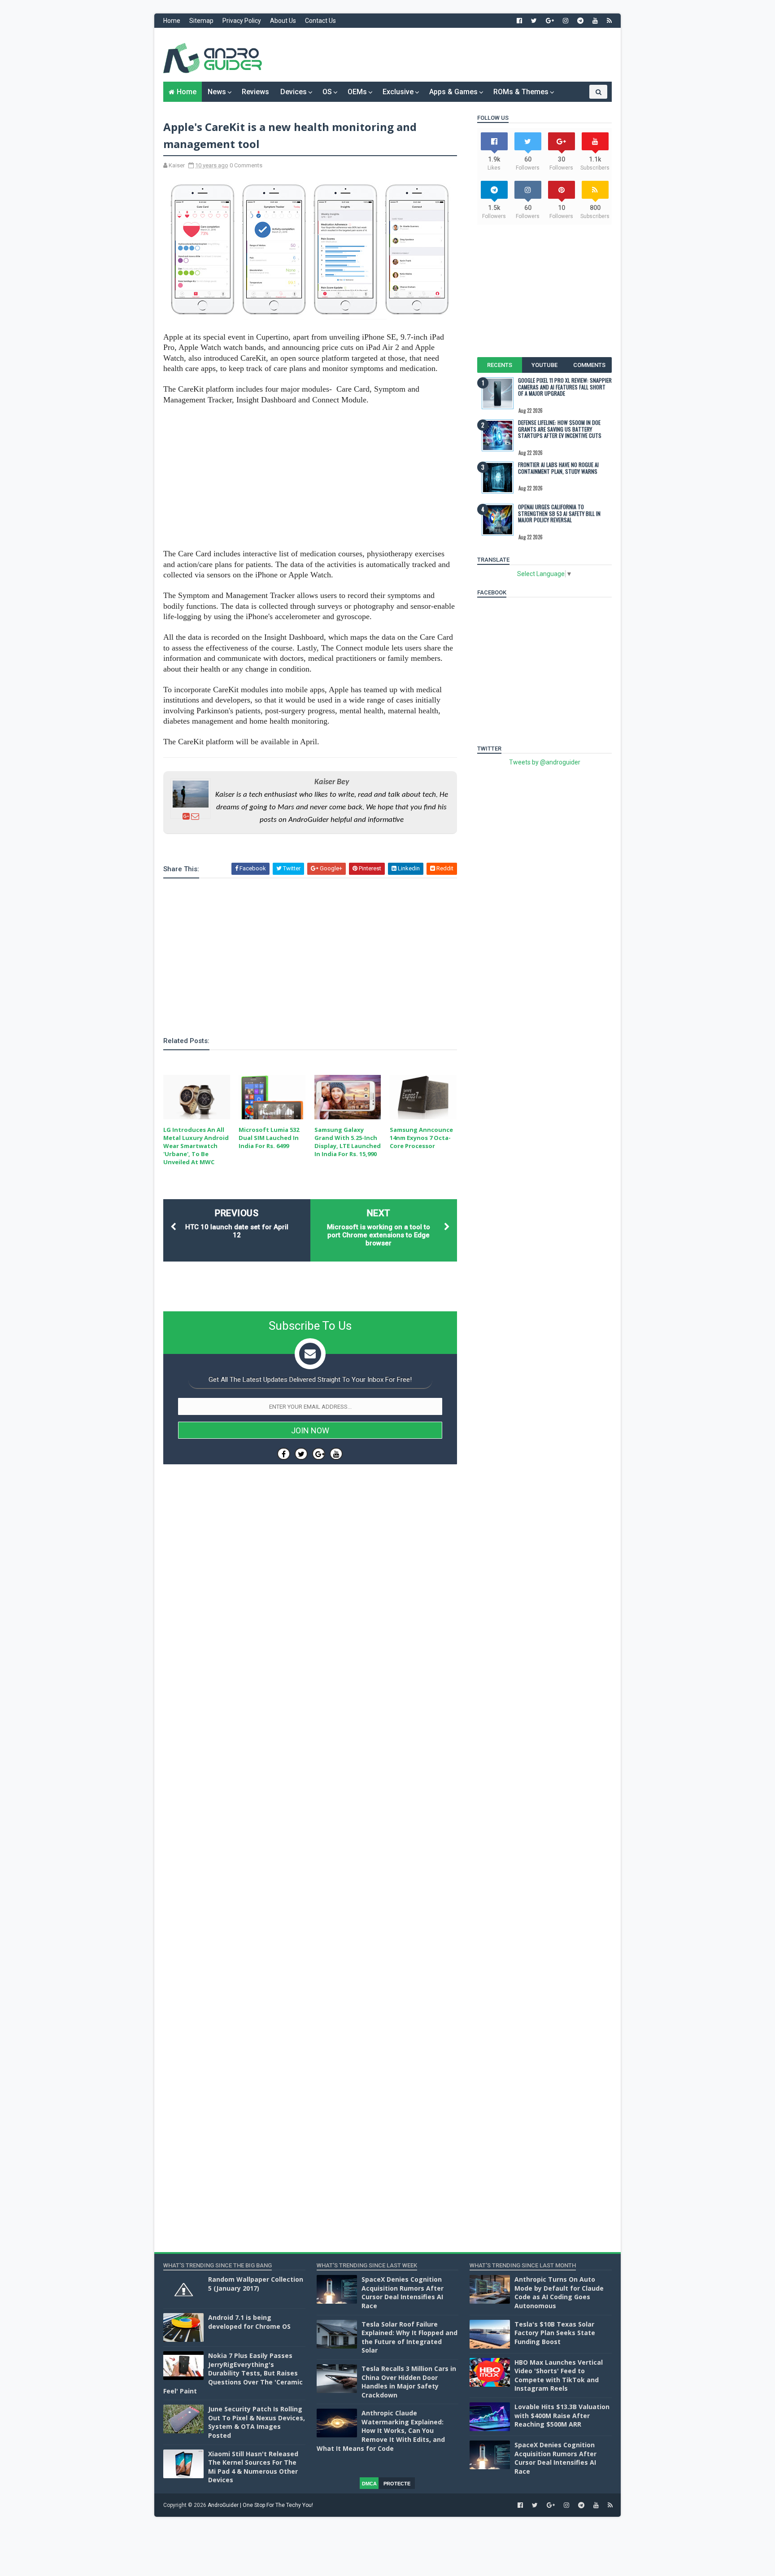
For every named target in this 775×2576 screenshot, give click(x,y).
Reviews (255, 92)
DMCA (369, 2484)
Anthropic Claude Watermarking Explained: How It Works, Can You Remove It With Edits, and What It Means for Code (381, 2430)
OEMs (357, 92)
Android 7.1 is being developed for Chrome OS (249, 2322)
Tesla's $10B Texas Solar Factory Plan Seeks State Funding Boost (555, 2333)
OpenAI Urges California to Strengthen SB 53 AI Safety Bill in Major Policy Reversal (559, 513)
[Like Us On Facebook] (284, 1454)
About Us (283, 21)
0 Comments (246, 165)
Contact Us (320, 21)
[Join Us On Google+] (319, 1454)
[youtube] (595, 21)
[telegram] (580, 21)
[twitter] (534, 21)
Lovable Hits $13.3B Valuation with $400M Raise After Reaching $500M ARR (562, 2415)
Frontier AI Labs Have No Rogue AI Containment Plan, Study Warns (558, 468)
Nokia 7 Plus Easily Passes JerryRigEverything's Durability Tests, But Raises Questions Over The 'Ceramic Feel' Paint (233, 2373)
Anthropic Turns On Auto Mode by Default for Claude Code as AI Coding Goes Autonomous (559, 2292)
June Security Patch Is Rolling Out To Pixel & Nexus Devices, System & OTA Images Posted (257, 2422)
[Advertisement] (448, 55)
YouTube (544, 365)
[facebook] (519, 21)
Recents (500, 365)
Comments (589, 365)
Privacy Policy (242, 21)
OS (327, 92)
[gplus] (550, 21)
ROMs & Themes (521, 92)
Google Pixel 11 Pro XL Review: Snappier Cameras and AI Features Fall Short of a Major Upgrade (565, 387)
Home (172, 21)
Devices (294, 92)
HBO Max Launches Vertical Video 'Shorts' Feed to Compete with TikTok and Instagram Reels (559, 2375)
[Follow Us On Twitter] (301, 1454)
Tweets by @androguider (545, 762)
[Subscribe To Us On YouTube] (336, 1454)
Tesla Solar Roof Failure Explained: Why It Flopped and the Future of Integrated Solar (409, 2337)
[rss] (609, 21)
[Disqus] (310, 1740)
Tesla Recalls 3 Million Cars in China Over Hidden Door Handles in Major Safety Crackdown (409, 2382)
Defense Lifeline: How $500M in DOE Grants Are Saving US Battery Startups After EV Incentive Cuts (560, 429)
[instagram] (566, 21)
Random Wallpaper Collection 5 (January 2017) (256, 2284)
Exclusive (398, 92)
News (217, 92)
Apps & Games (453, 92)
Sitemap (201, 21)
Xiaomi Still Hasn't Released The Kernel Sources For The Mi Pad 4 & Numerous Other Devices (253, 2467)
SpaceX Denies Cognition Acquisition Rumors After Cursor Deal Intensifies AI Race (403, 2292)
